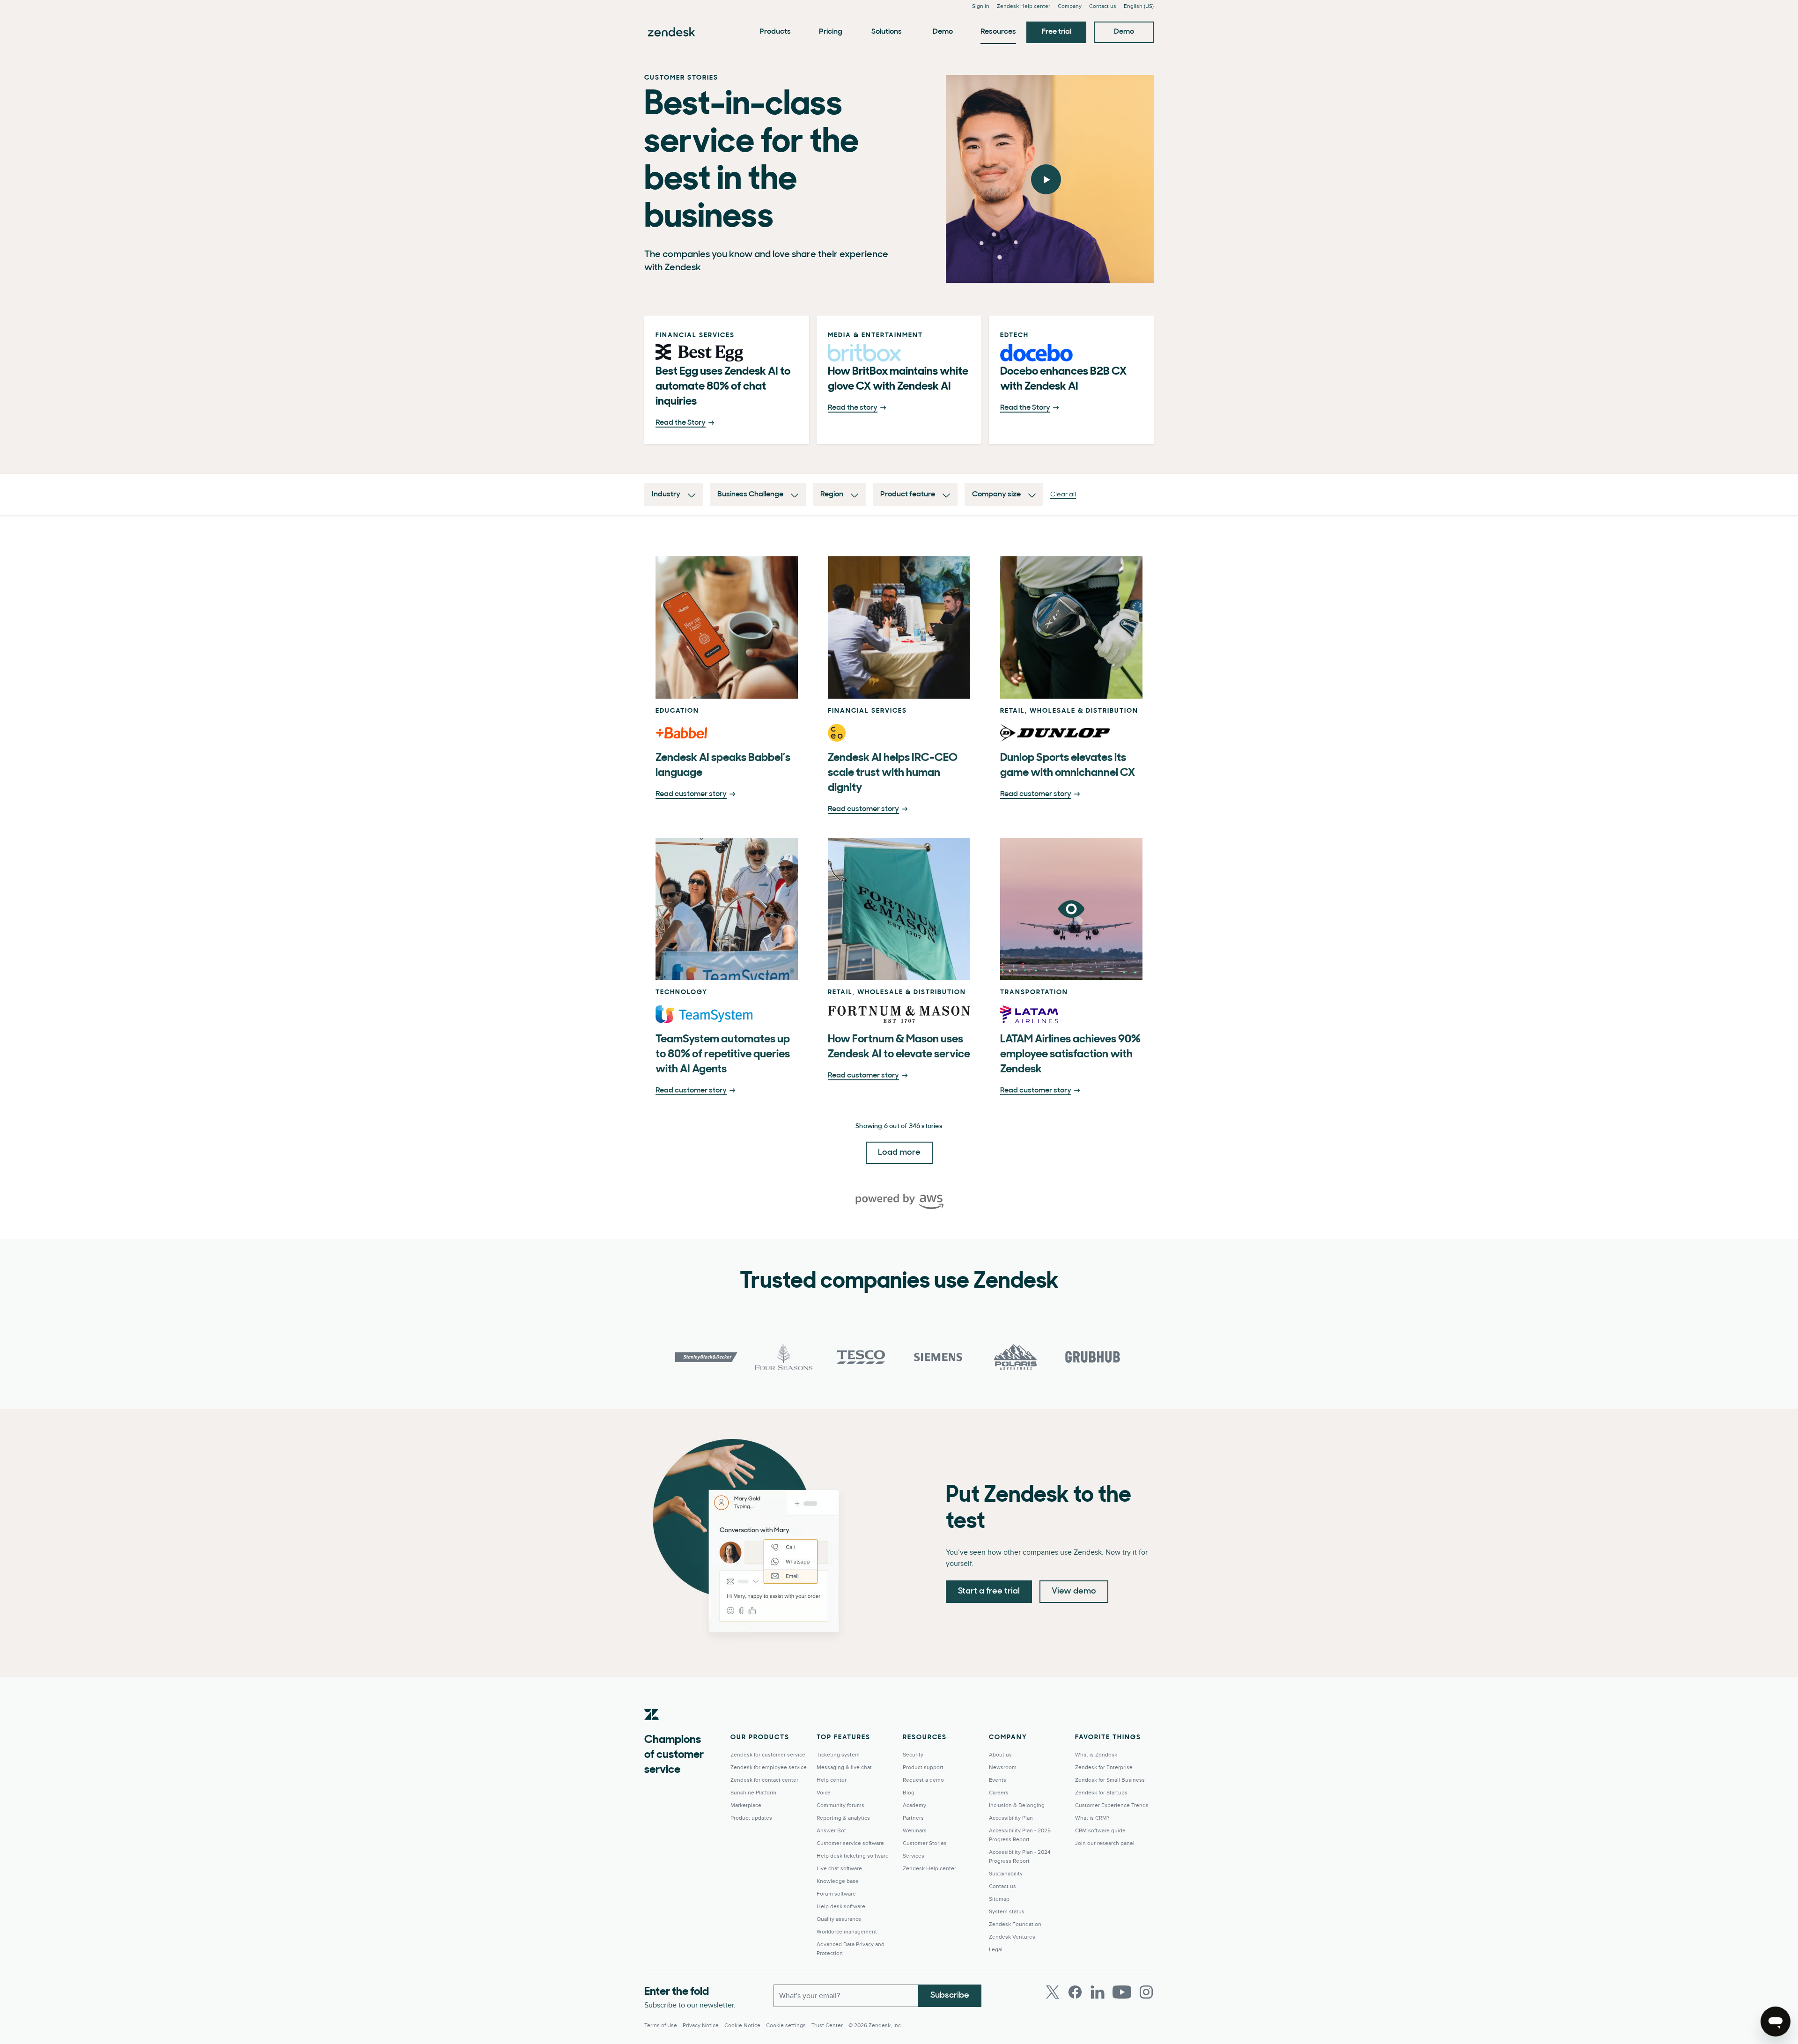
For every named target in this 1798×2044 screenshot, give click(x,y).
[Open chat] (1776, 2022)
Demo (943, 32)
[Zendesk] (652, 1729)
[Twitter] (1053, 1992)
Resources (998, 32)
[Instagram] (1146, 1992)
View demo (1074, 1592)
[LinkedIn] (1098, 1992)
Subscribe (950, 1996)
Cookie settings (786, 2026)
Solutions (887, 32)
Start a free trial (989, 1592)
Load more (899, 1153)
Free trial (1057, 32)
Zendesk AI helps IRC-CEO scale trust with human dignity (893, 773)
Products (775, 32)
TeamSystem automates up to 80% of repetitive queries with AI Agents (723, 1055)
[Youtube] (1122, 1992)
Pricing (831, 32)
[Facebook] (1075, 1992)
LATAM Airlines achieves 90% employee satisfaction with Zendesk (1070, 1055)
